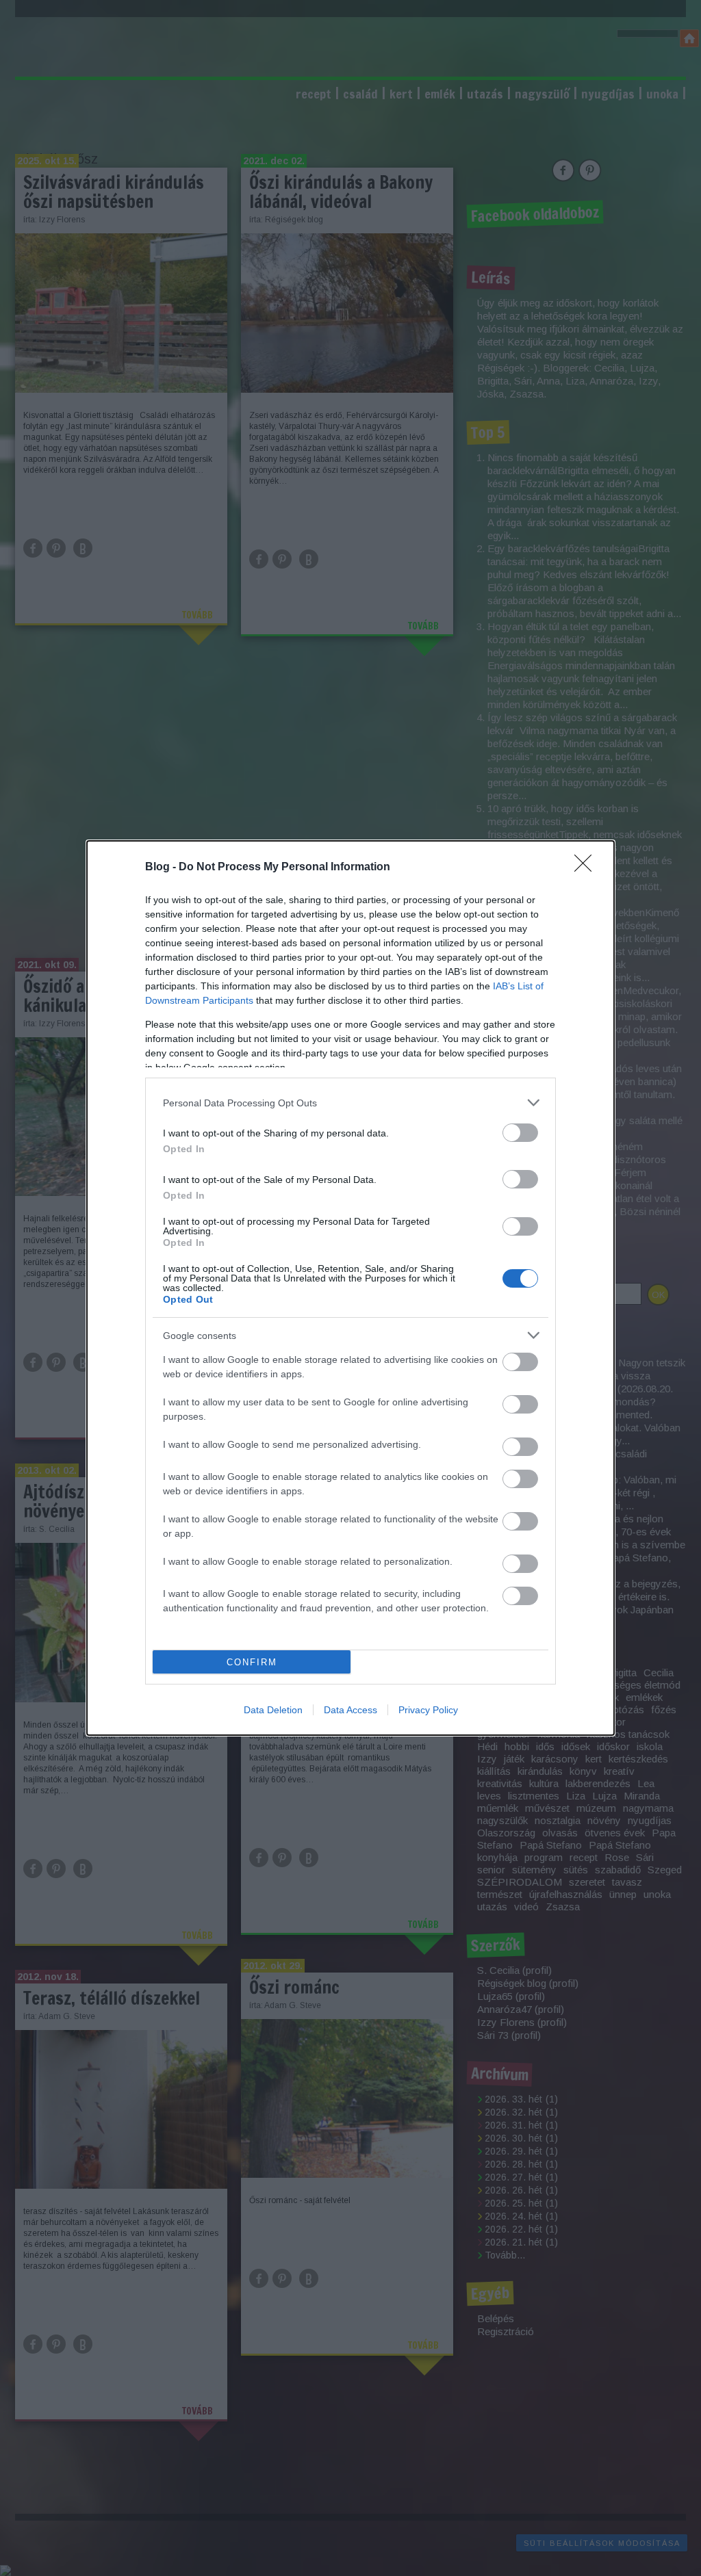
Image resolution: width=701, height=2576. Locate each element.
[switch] (520, 1133)
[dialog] (350, 1288)
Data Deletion (273, 1710)
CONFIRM (252, 1662)
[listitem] (350, 1103)
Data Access (350, 1710)
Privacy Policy (428, 1710)
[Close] (587, 868)
